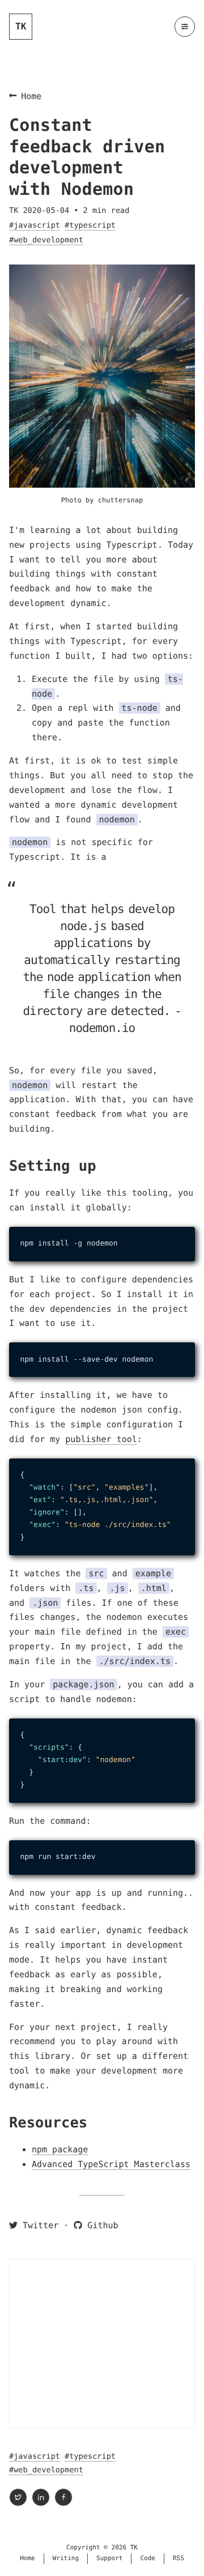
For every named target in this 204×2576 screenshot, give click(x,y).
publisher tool (101, 1439)
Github (100, 2225)
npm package (60, 2149)
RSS (178, 2558)
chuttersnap (120, 500)
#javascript (35, 225)
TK (21, 26)
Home (31, 96)
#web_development (46, 240)
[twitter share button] (18, 2497)
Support (109, 2558)
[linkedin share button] (41, 2497)
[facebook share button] (63, 2497)
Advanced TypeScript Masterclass (111, 2164)
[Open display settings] (185, 27)
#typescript (90, 225)
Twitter (38, 2225)
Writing (66, 2558)
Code (148, 2558)
